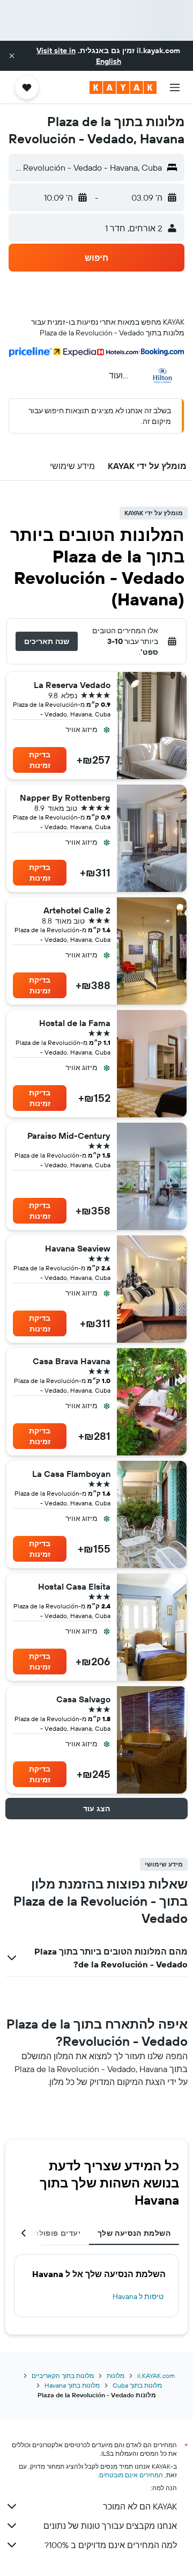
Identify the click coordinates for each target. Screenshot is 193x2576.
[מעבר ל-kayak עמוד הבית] (123, 87)
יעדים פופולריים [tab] (52, 2233)
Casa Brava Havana (72, 1361)
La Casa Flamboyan (71, 1474)
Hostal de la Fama (75, 1023)
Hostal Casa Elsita (74, 1586)
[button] (12, 56)
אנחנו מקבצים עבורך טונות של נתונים (110, 2526)
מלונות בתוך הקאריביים (63, 2376)
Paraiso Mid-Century (69, 1136)
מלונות (116, 2376)
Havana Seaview (78, 1248)
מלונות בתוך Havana (72, 2385)
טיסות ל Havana (138, 2296)
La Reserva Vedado (72, 685)
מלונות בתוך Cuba (137, 2385)
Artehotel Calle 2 (77, 910)
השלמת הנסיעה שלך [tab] (134, 2233)
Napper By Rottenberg (65, 797)
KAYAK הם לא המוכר (140, 2506)
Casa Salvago (83, 1699)
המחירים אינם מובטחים (131, 2475)
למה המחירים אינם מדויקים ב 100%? (111, 2545)
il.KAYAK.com (156, 2376)
